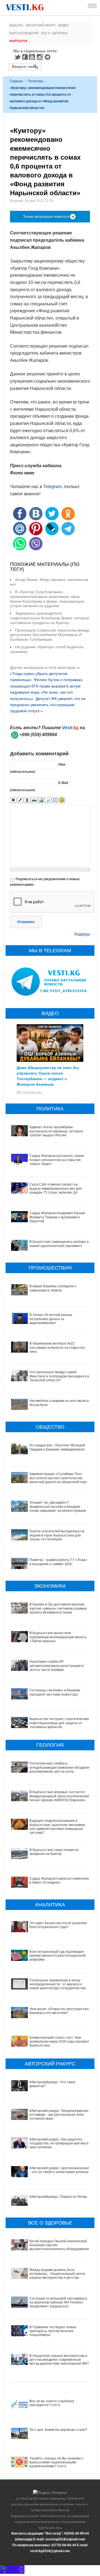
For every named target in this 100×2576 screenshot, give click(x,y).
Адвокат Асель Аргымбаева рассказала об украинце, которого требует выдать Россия (56, 1131)
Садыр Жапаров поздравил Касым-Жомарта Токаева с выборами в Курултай (57, 1217)
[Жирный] (13, 800)
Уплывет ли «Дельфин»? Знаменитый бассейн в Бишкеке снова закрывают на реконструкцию (58, 1507)
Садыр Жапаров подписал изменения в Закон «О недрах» (60, 1880)
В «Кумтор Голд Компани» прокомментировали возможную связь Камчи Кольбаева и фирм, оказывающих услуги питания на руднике (47, 599)
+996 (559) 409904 (38, 735)
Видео (64, 25)
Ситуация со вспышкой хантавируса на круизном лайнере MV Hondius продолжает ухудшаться (58, 2302)
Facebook (25, 57)
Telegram (48, 57)
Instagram (41, 57)
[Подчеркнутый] (27, 800)
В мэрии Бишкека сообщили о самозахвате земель (53, 1288)
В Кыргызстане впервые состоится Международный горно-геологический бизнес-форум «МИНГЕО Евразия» (59, 1796)
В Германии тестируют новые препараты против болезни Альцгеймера (53, 2331)
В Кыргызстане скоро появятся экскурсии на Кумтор (54, 1852)
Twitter (17, 57)
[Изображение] (41, 800)
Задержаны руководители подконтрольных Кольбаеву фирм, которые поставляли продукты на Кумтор (50, 618)
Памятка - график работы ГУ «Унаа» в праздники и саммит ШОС (58, 1562)
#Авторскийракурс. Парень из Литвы (58, 2197)
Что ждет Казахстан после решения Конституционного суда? (58, 1925)
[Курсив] (20, 800)
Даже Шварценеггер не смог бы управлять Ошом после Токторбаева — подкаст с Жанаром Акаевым (48, 1076)
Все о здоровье (55, 33)
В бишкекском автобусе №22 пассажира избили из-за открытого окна (57, 1348)
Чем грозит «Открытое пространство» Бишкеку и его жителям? (60, 2011)
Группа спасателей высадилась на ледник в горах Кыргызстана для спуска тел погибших (57, 1535)
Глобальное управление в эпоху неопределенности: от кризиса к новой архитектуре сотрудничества (57, 1984)
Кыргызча (18, 41)
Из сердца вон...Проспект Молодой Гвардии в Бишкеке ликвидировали (57, 1447)
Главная (16, 81)
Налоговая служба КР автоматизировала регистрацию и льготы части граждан (57, 1666)
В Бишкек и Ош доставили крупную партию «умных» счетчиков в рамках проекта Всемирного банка (58, 1608)
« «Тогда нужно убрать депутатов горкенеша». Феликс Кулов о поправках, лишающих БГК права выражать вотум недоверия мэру (47, 680)
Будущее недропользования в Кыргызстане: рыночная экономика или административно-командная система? (57, 1827)
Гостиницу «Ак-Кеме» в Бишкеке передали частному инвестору (55, 1692)
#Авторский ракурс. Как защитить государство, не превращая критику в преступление (59, 2143)
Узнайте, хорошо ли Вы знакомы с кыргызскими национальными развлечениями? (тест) (57, 2462)
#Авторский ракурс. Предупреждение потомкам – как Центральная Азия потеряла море (59, 2115)
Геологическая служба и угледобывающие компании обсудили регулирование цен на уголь (59, 1767)
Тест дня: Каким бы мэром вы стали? (58, 2430)
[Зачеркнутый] (34, 800)
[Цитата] (48, 800)
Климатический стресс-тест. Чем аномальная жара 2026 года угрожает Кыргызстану (59, 2042)
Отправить (26, 922)
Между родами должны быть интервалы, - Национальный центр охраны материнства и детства (57, 2274)
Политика (35, 81)
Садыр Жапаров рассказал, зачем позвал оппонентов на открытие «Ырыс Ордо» (57, 1160)
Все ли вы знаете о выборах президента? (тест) (52, 2403)
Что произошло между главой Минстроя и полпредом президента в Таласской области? (59, 1376)
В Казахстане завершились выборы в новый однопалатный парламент (59, 1244)
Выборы (16, 25)
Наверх (82, 934)
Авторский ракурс (41, 25)
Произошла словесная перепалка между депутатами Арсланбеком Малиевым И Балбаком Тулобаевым (50, 635)
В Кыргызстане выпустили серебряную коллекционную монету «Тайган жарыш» (58, 1637)
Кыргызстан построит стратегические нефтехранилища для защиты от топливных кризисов (59, 1723)
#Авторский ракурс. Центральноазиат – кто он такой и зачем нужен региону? (60, 2170)
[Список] (55, 800)
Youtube (33, 57)
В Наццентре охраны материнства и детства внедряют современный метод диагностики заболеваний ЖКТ (59, 2360)
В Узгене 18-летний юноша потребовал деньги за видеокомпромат (51, 1319)
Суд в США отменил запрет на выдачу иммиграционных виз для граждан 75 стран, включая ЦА (56, 1188)
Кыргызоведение (24, 33)
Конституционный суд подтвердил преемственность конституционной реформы (57, 1956)
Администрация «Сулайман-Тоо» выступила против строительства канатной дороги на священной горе (58, 1478)
